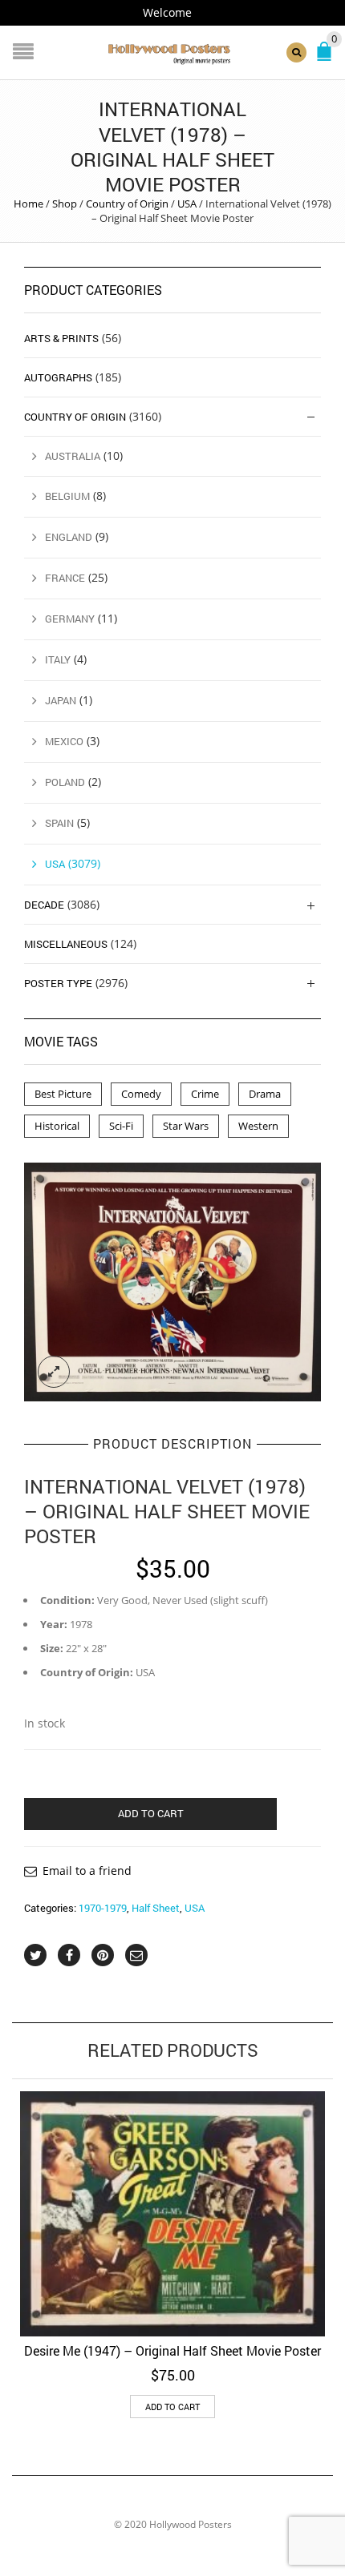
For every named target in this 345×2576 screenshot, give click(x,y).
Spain (59, 823)
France (65, 578)
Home (28, 204)
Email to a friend (87, 1871)
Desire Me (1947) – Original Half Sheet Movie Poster (172, 2350)
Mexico (64, 741)
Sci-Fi (121, 1126)
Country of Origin (127, 204)
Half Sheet (156, 1908)
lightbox (54, 1372)
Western (258, 1126)
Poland (65, 782)
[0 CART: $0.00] (327, 58)
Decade (44, 905)
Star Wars (186, 1126)
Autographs (58, 377)
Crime (205, 1094)
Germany (70, 619)
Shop (65, 204)
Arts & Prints (61, 338)
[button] (172, 2407)
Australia (73, 456)
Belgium (67, 496)
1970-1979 (103, 1908)
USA (187, 204)
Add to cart (151, 1813)
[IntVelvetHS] (172, 1282)
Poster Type (58, 983)
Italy (58, 659)
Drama (265, 1094)
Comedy (141, 1094)
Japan (61, 700)
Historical (57, 1126)
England (69, 537)
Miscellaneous (66, 944)
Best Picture (63, 1094)
